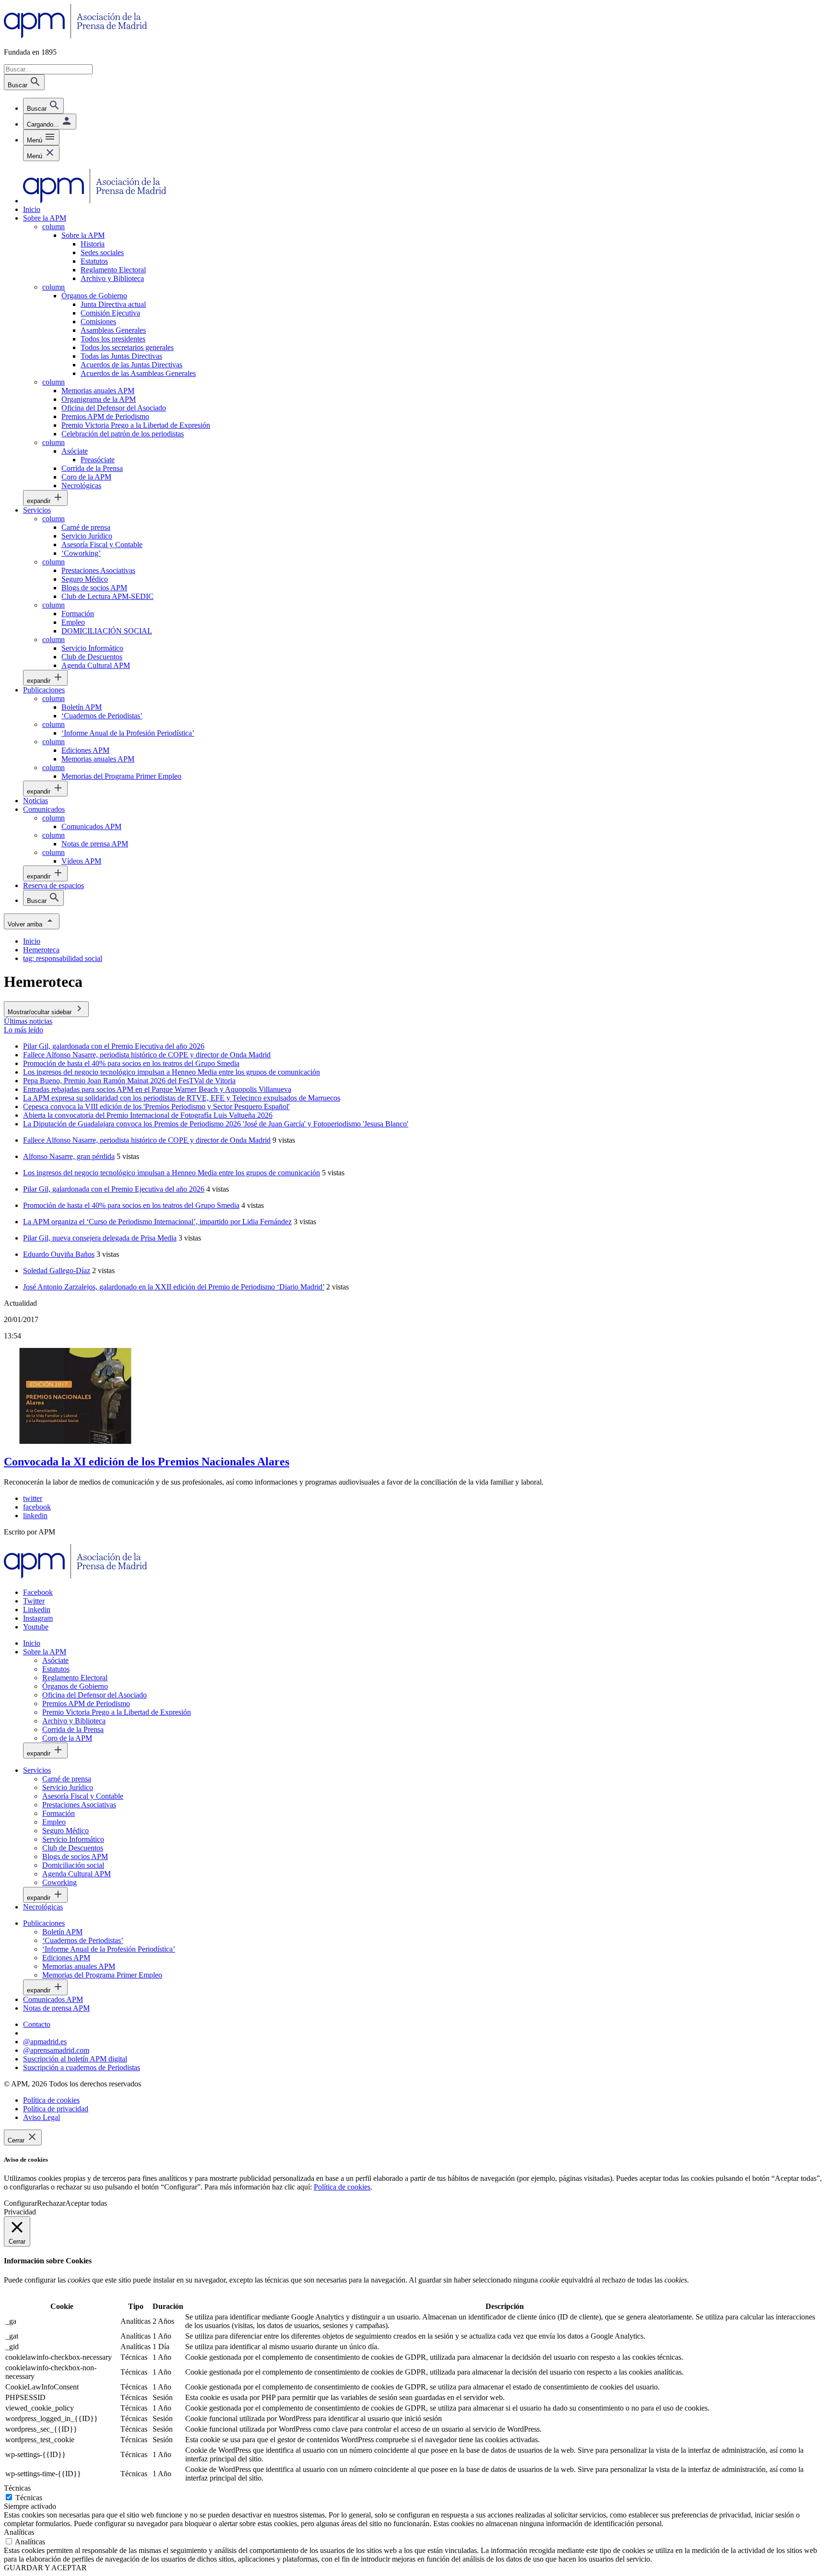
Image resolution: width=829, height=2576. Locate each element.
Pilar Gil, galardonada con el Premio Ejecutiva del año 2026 (114, 1189)
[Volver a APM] (76, 36)
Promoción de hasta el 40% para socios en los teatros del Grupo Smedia (131, 1205)
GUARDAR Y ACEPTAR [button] (45, 2568)
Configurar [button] (20, 2203)
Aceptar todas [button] (86, 2203)
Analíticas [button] (19, 2532)
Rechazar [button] (51, 2203)
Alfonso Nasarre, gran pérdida (69, 1156)
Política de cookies (342, 2187)
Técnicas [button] (17, 2488)
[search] (43, 106)
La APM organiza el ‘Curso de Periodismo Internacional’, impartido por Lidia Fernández (157, 1222)
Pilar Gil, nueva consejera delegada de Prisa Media (100, 1238)
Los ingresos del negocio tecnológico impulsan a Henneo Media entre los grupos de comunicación (172, 1173)
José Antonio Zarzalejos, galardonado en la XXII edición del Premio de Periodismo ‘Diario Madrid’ (174, 1287)
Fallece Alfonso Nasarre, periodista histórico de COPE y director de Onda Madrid (147, 1140)
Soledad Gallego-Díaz (57, 1270)
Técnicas (29, 2498)
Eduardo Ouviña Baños (59, 1254)
